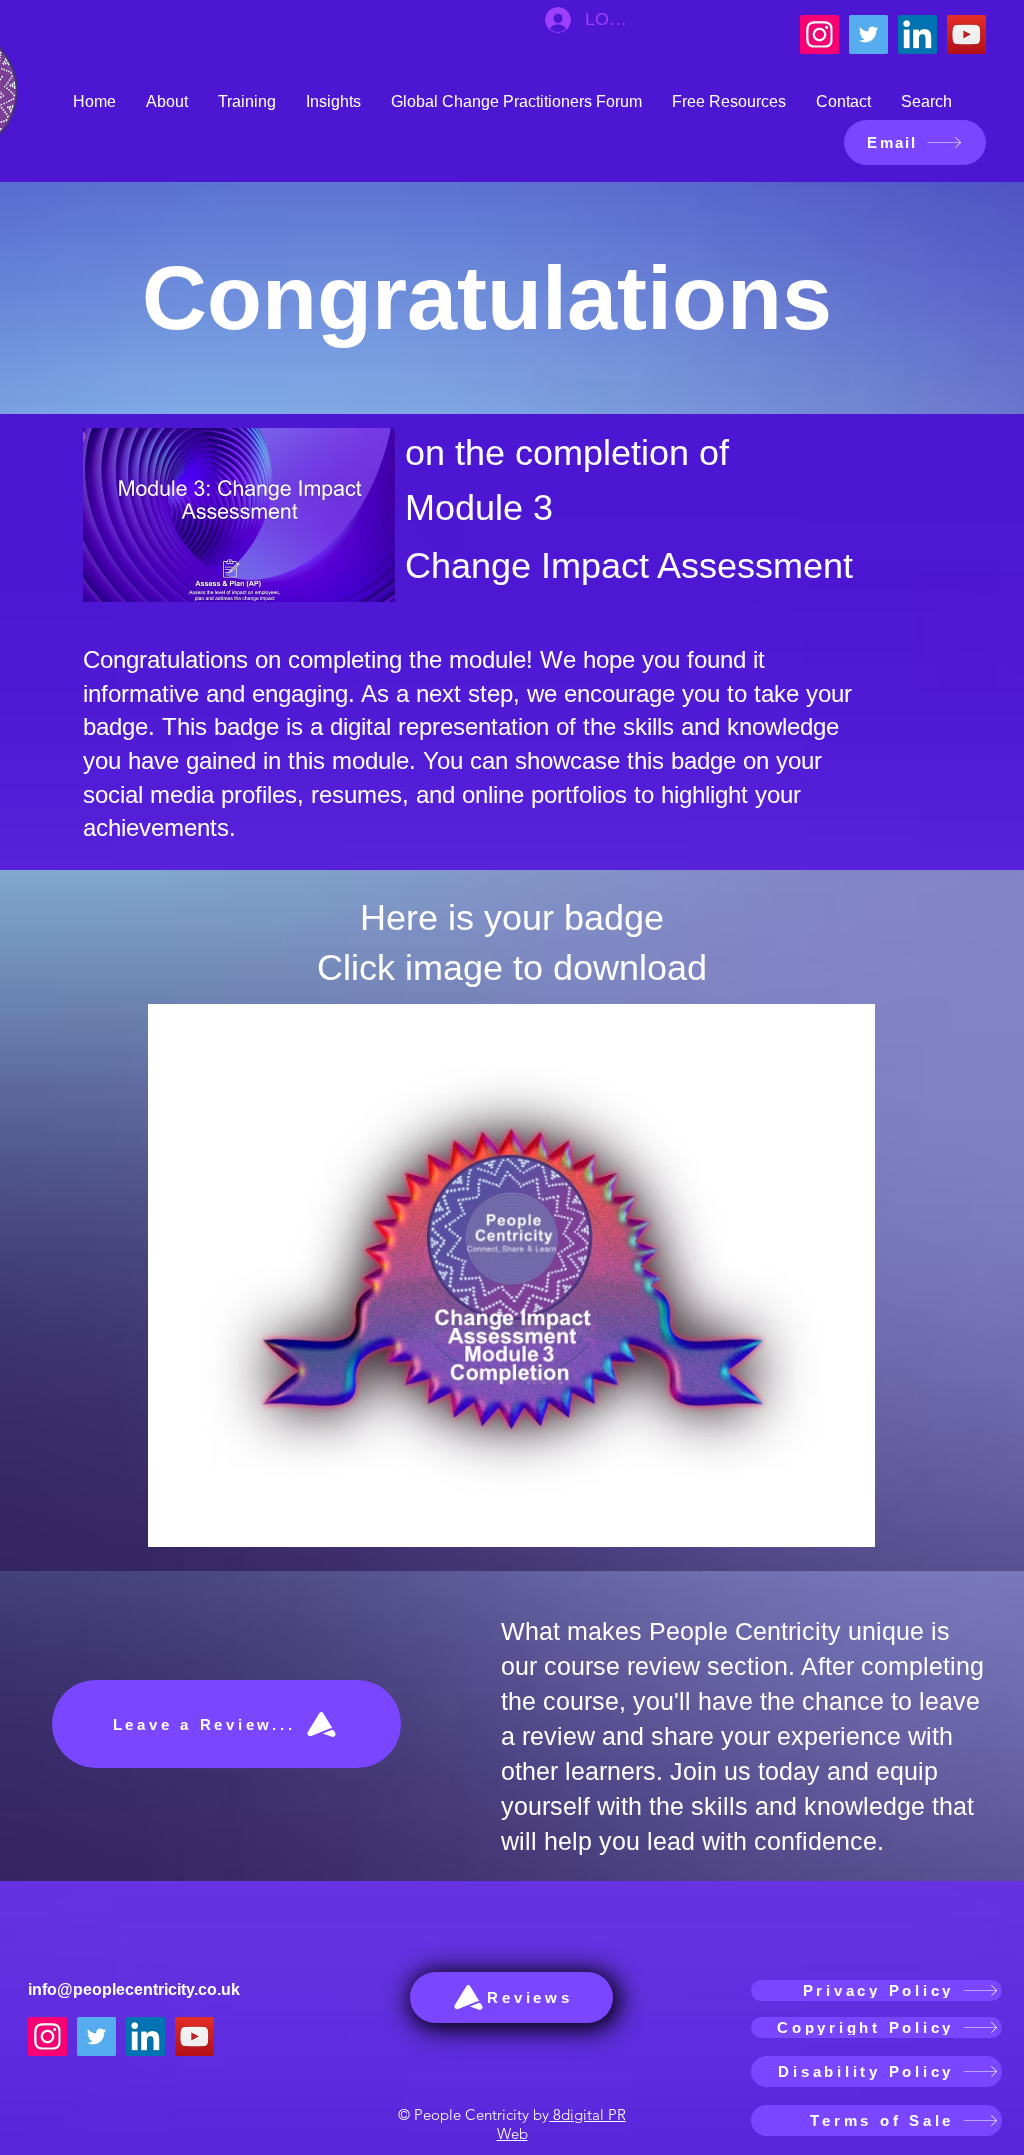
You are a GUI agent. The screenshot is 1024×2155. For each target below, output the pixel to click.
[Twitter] (868, 34)
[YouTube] (966, 34)
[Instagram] (819, 34)
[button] (167, 101)
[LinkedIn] (917, 34)
